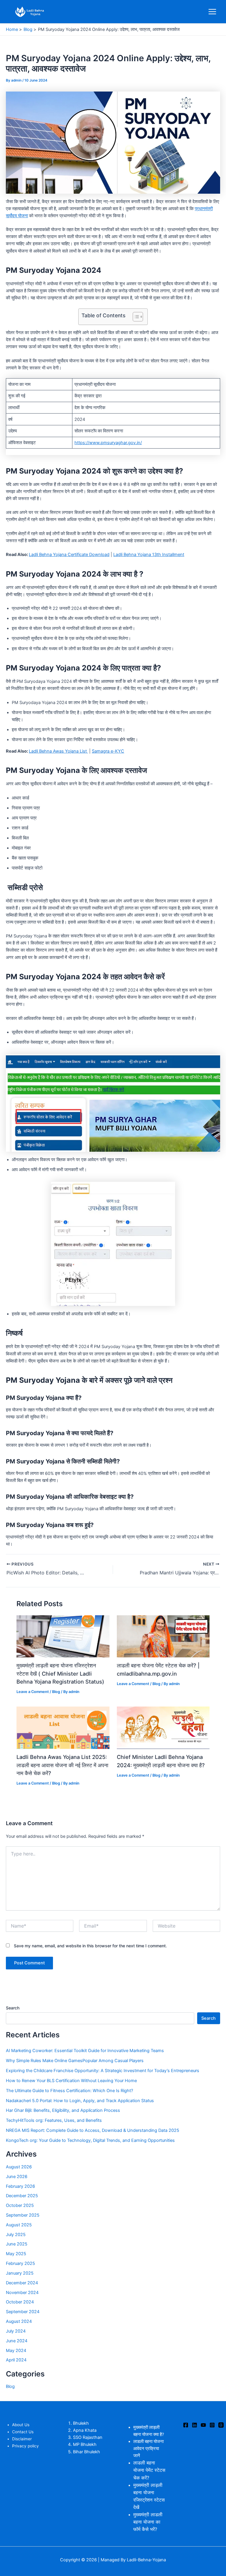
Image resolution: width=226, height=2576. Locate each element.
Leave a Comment (33, 1692)
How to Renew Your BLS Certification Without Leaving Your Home (71, 2081)
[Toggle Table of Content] (135, 317)
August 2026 (19, 2167)
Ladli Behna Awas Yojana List (58, 751)
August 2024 (19, 2321)
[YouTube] (203, 2425)
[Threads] (221, 2425)
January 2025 (20, 2273)
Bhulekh (81, 2423)
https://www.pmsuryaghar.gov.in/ (108, 443)
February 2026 (20, 2186)
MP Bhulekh (85, 2444)
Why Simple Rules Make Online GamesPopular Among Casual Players (75, 2061)
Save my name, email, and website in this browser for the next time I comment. (90, 1946)
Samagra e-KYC (108, 751)
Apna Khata (85, 2430)
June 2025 (17, 2244)
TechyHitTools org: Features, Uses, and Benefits (54, 2120)
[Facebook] (186, 2425)
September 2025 (23, 2215)
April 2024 (16, 2360)
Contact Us (23, 2432)
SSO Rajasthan (88, 2437)
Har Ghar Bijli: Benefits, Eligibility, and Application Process (63, 2110)
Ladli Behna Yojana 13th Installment (149, 555)
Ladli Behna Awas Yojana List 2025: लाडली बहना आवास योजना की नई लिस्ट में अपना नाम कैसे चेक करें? (62, 1765)
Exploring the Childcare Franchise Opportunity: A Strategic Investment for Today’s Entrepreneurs (103, 2071)
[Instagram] (212, 2425)
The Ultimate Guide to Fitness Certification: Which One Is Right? (69, 2091)
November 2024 (22, 2293)
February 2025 (20, 2263)
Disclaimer (22, 2439)
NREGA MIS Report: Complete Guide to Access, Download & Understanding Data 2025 (93, 2130)
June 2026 (17, 2177)
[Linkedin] (195, 2425)
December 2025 (22, 2196)
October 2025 (20, 2205)
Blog (56, 1692)
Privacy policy (25, 2446)
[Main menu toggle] (212, 12)
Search (13, 2008)
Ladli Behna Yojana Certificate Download (69, 555)
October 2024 (20, 2302)
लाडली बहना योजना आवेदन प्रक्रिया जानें (148, 2449)
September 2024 (23, 2312)
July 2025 (16, 2235)
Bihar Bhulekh (87, 2452)
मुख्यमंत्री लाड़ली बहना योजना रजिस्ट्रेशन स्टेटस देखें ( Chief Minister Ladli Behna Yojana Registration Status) (60, 1673)
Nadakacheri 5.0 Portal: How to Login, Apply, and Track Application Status (80, 2101)
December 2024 (22, 2283)
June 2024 (17, 2341)
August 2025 (19, 2225)
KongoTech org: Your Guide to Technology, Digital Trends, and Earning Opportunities (90, 2140)
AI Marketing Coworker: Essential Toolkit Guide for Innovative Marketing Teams (85, 2051)
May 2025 (16, 2254)
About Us (21, 2425)
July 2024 (16, 2331)
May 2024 (16, 2351)
